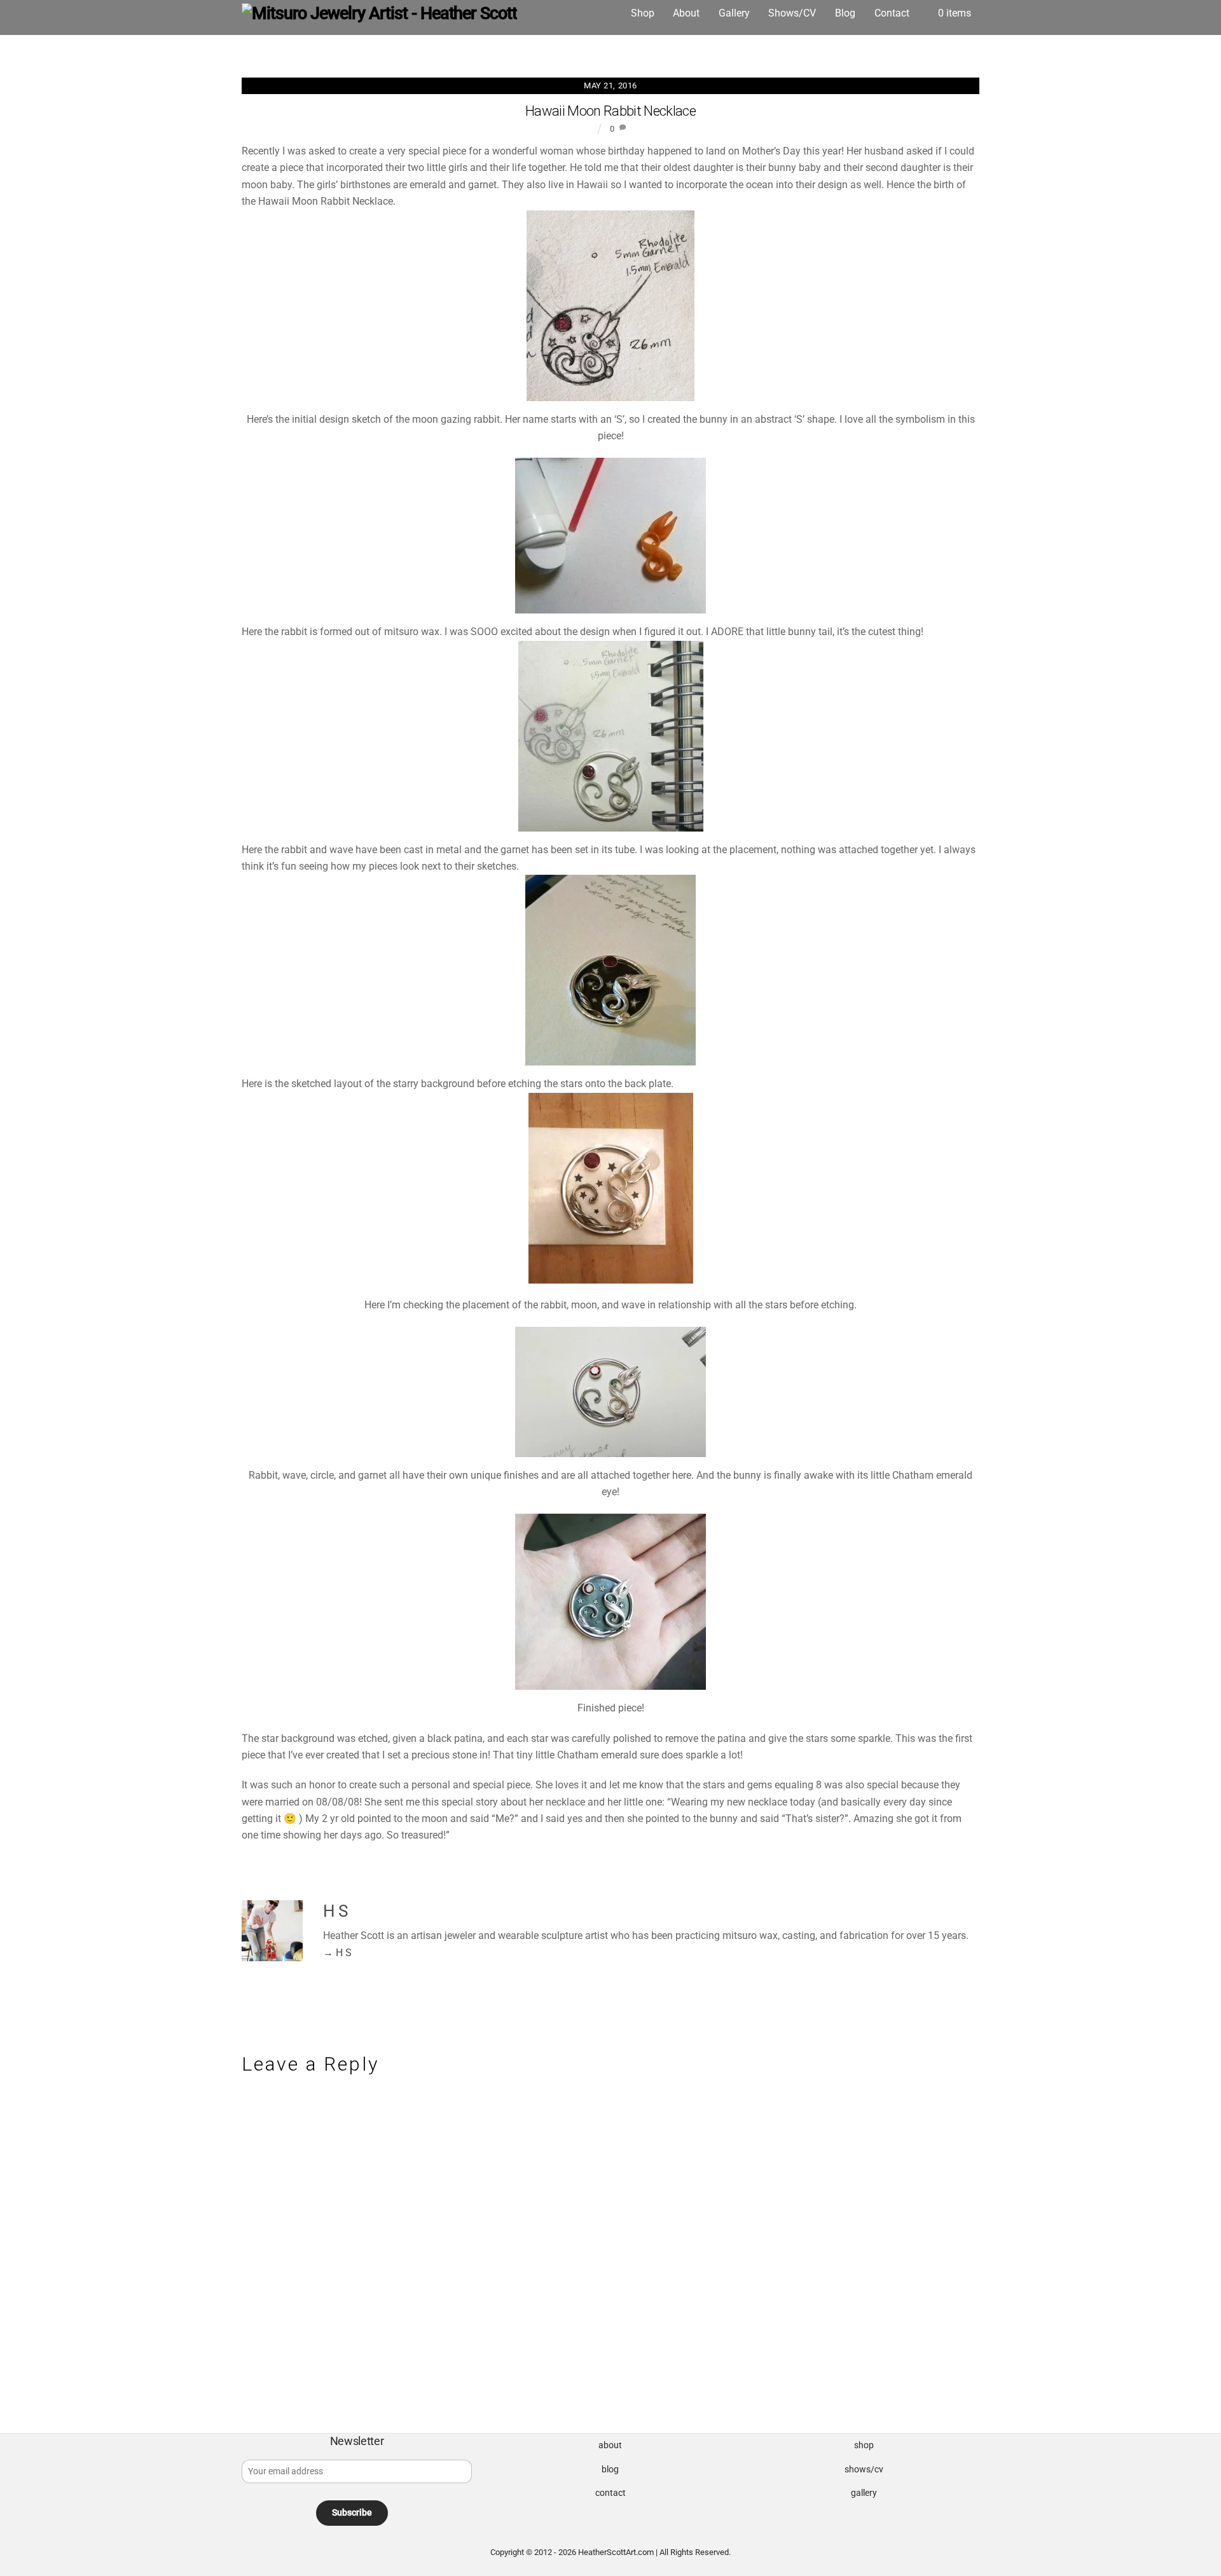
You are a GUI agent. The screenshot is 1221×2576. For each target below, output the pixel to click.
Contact (892, 13)
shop (864, 2445)
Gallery (734, 13)
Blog (845, 13)
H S (335, 1911)
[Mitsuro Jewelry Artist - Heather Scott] (379, 13)
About (686, 13)
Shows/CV (792, 13)
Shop (643, 13)
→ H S (337, 1953)
